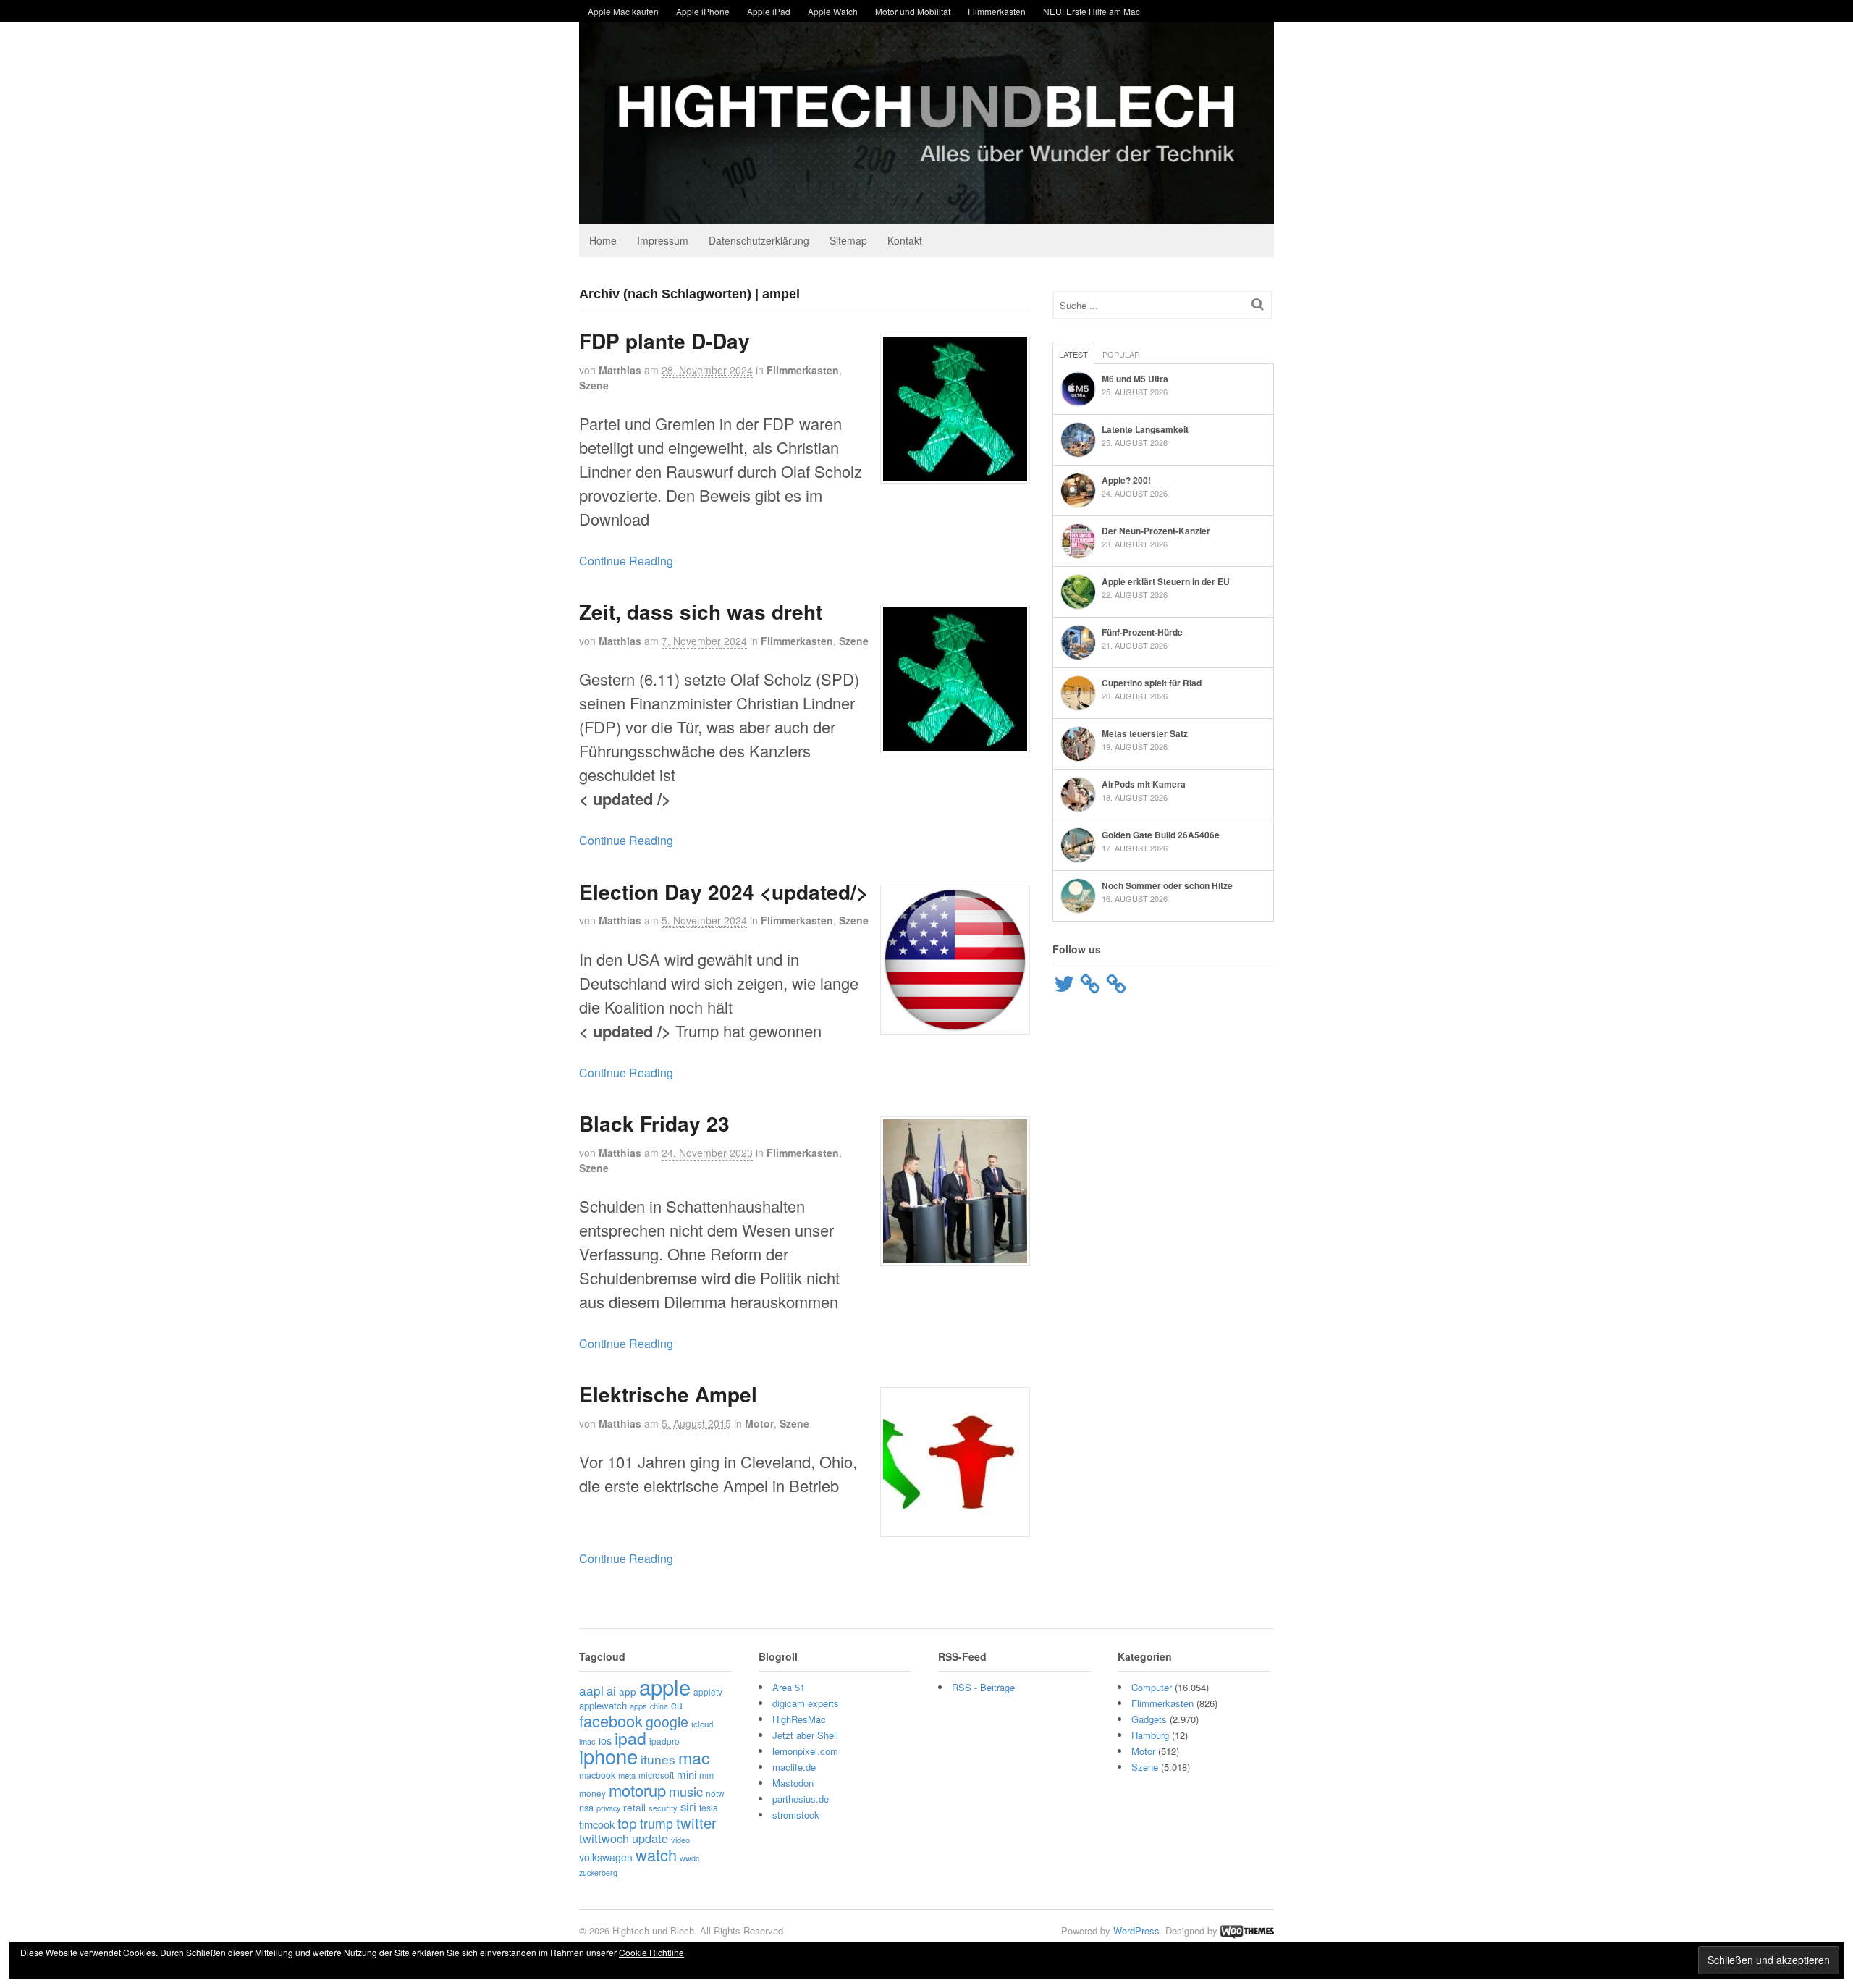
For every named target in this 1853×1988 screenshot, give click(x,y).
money (592, 1793)
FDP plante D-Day (664, 341)
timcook (597, 1824)
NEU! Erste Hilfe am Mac (1092, 11)
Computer (1152, 1687)
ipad (630, 1738)
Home (603, 240)
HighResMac (799, 1719)
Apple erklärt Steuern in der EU (1166, 581)
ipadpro (664, 1741)
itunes (658, 1759)
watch (656, 1854)
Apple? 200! (1126, 480)
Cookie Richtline (651, 1952)
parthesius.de (801, 1799)
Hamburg (1150, 1735)
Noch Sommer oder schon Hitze (1167, 885)
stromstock (796, 1815)
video (680, 1840)
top (627, 1823)
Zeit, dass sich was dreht (701, 611)
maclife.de (794, 1767)
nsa (586, 1807)
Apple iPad (769, 11)
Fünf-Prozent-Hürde (1142, 632)
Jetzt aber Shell (805, 1735)
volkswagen (606, 1857)
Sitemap (848, 240)
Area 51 (789, 1687)
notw (715, 1793)
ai (611, 1690)
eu (677, 1705)
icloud (702, 1724)
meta (627, 1775)
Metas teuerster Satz (1145, 733)
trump (657, 1823)
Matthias (620, 370)
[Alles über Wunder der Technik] (926, 213)
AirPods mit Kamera (1144, 784)
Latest (1073, 354)
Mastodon (793, 1783)
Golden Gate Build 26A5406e (1161, 835)
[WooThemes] (1247, 1930)
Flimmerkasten (997, 11)
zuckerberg (598, 1873)
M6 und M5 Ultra (1135, 379)
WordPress (1136, 1930)
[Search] (1258, 304)
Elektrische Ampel (668, 1394)
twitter (696, 1823)
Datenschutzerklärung (759, 240)
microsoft (656, 1775)
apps (638, 1706)
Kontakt (905, 240)
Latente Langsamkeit (1145, 429)
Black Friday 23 (654, 1123)
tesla (709, 1807)
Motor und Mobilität (913, 11)
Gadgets (1149, 1719)
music (686, 1791)
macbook (597, 1775)
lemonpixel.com (805, 1751)
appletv (708, 1692)
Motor (759, 1423)
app (628, 1691)
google (667, 1722)
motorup (637, 1790)
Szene (594, 385)
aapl (591, 1690)
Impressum (663, 240)
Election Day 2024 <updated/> (723, 892)
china (659, 1706)
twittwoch (604, 1838)
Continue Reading (626, 561)
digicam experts (806, 1703)
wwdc (689, 1858)
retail (634, 1807)
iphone (608, 1756)
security (663, 1808)
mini (687, 1774)
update (650, 1838)
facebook (611, 1720)
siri (688, 1806)
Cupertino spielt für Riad (1152, 683)
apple (665, 1686)
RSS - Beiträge (983, 1687)
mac (694, 1757)
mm (706, 1775)
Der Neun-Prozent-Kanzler (1156, 531)
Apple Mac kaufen (623, 11)
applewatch (603, 1705)
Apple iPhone (703, 11)
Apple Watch (833, 11)
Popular (1121, 354)
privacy (608, 1808)
